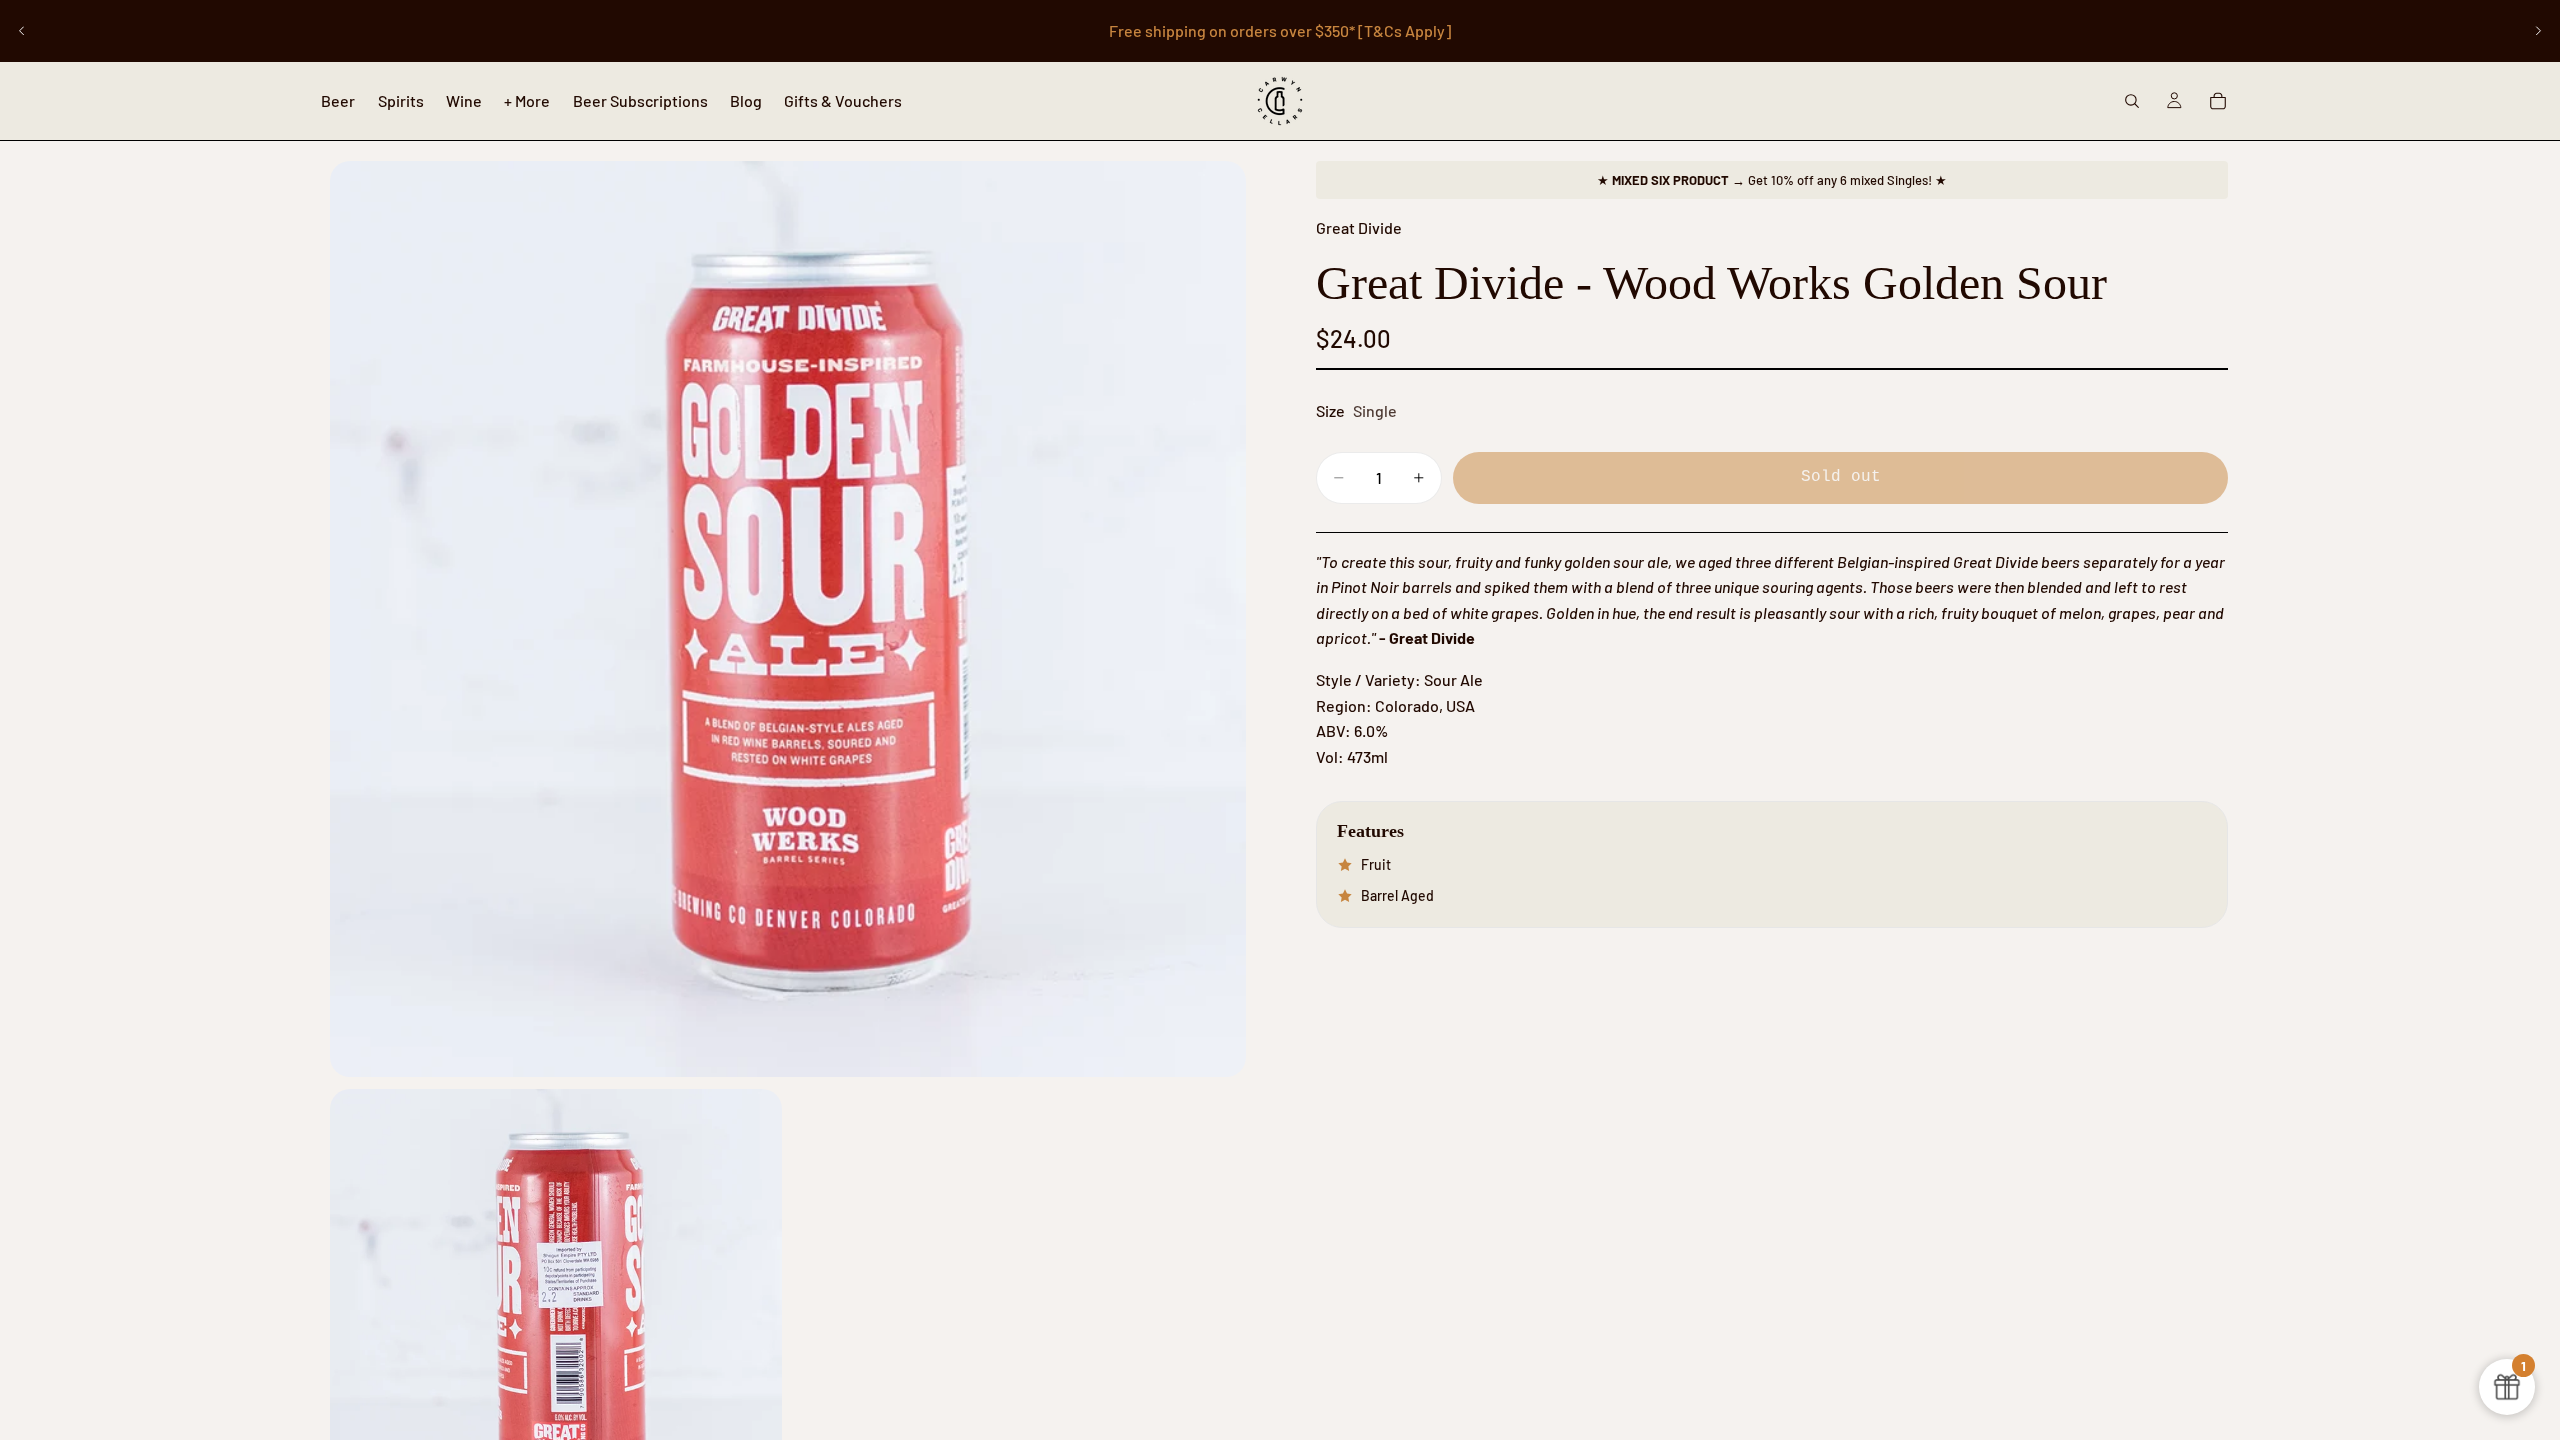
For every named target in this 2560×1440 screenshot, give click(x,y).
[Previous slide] (22, 31)
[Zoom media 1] (788, 619)
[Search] (2132, 101)
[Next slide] (2538, 31)
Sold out (1841, 477)
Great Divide (1359, 227)
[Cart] (2218, 101)
